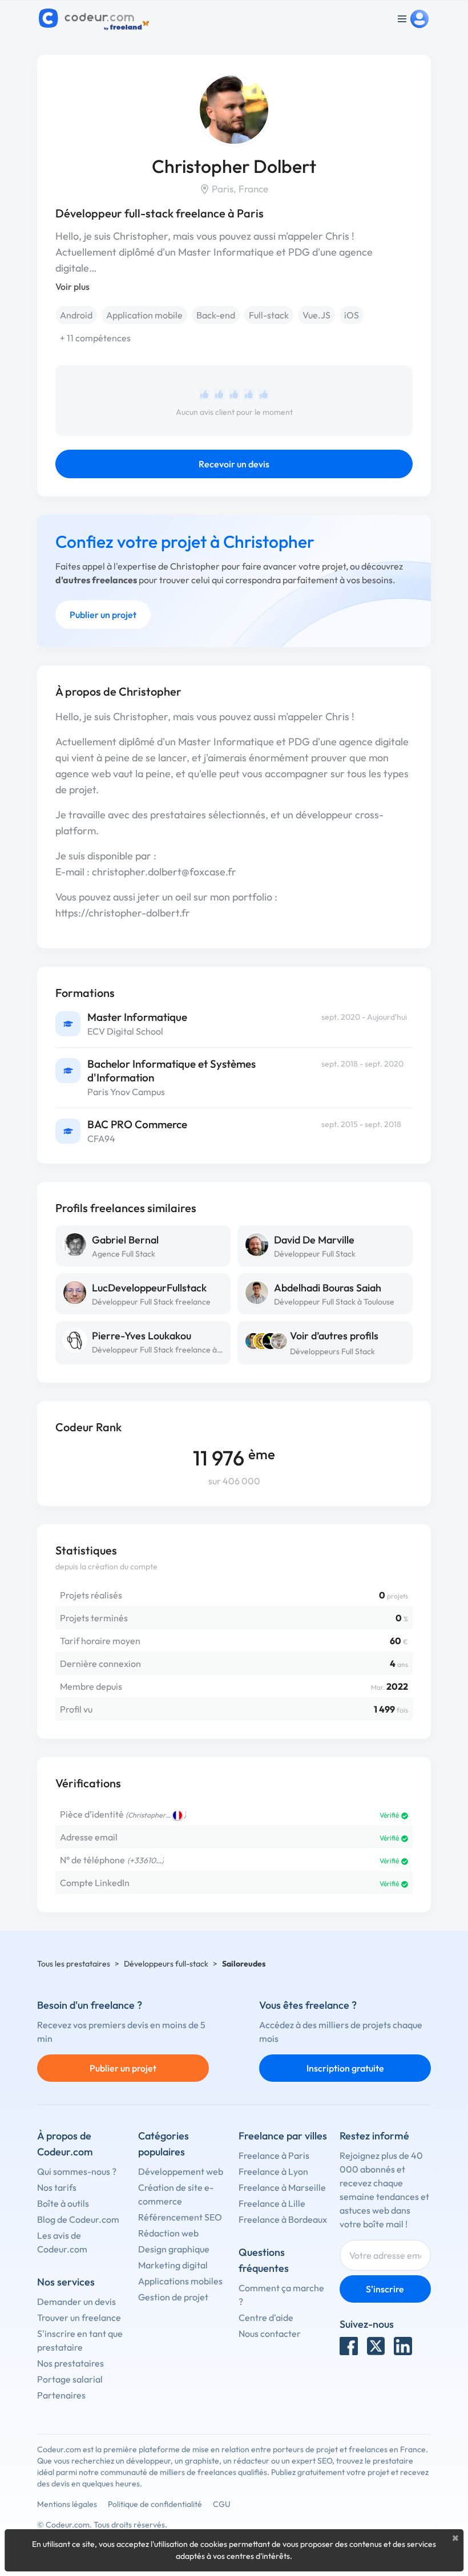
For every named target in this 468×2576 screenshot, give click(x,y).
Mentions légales (67, 2504)
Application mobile (144, 315)
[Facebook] (349, 2346)
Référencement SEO (180, 2217)
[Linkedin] (403, 2346)
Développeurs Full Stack (332, 1351)
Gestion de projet (173, 2297)
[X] (376, 2346)
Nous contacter (270, 2333)
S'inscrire (385, 2289)
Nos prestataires (70, 2363)
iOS (352, 315)
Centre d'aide (266, 2317)
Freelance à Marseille (282, 2187)
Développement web (181, 2171)
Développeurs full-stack (166, 1964)
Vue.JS (316, 315)
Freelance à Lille (272, 2203)
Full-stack (269, 315)
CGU (222, 2504)
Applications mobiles (180, 2281)
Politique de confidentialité (155, 2504)
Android (76, 315)
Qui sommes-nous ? (77, 2171)
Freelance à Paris (274, 2155)
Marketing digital (173, 2265)
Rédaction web (168, 2233)
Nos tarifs (57, 2187)
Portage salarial (70, 2379)
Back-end (216, 315)
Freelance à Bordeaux (283, 2219)
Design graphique (174, 2249)
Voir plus (72, 286)
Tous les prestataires (74, 1964)
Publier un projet (103, 615)
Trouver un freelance (79, 2317)
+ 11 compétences (95, 338)
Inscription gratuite (345, 2068)
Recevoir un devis (234, 464)
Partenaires (61, 2395)
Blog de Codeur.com (78, 2219)
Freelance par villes (283, 2136)
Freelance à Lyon (273, 2171)
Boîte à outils (63, 2203)
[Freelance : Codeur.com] (96, 19)
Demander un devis (76, 2302)
